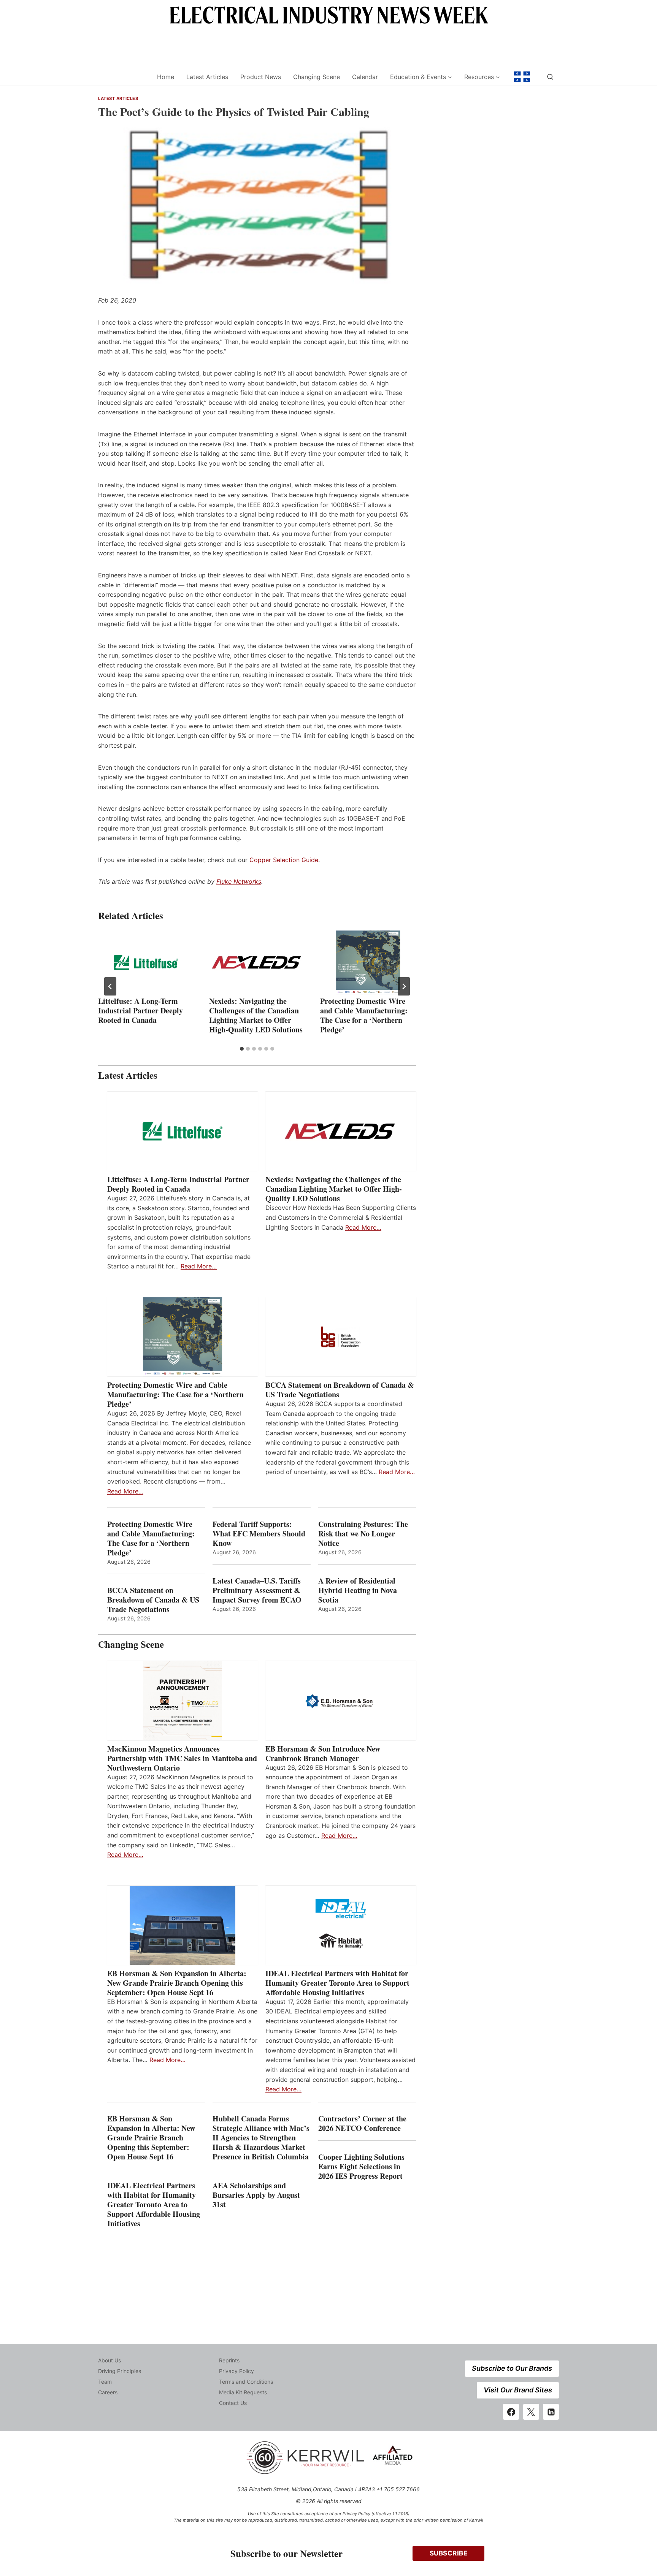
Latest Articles (207, 77)
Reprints (229, 2360)
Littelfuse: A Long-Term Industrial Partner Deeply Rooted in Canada (140, 1011)
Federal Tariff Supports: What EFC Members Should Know (259, 1534)
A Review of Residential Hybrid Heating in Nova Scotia (358, 1590)
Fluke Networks (239, 881)
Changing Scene (317, 77)
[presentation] (146, 962)
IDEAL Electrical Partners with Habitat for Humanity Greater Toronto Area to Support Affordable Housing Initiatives (337, 1983)
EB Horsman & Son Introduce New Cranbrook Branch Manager (323, 1753)
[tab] (242, 1049)
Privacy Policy (236, 2371)
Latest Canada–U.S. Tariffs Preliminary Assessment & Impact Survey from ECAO (257, 1590)
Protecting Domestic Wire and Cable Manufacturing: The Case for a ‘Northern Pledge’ (364, 1015)
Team (105, 2382)
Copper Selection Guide (284, 860)
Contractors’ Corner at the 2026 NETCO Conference (362, 2123)
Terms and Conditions (246, 2382)
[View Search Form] (550, 77)
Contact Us (233, 2403)
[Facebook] (511, 2412)
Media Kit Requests (243, 2392)
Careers (108, 2392)
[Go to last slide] (110, 986)
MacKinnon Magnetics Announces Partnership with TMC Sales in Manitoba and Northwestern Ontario (182, 1758)
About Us (109, 2360)
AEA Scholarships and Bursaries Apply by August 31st (256, 2195)
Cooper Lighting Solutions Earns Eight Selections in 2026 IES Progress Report (362, 2166)
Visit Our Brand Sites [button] (518, 2390)
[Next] (404, 986)
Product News (261, 77)
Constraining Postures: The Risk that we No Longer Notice (363, 1534)
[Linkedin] (551, 2412)
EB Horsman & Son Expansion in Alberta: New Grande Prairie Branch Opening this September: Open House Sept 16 (177, 1983)
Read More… (199, 1266)
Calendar (365, 77)
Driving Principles (120, 2371)
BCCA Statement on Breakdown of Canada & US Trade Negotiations (340, 1390)
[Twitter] (531, 2412)
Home (166, 77)
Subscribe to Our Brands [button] (512, 2368)
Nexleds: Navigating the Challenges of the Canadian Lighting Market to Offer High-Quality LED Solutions (256, 1015)
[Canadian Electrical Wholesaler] (123, 77)
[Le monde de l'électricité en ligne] (522, 77)
